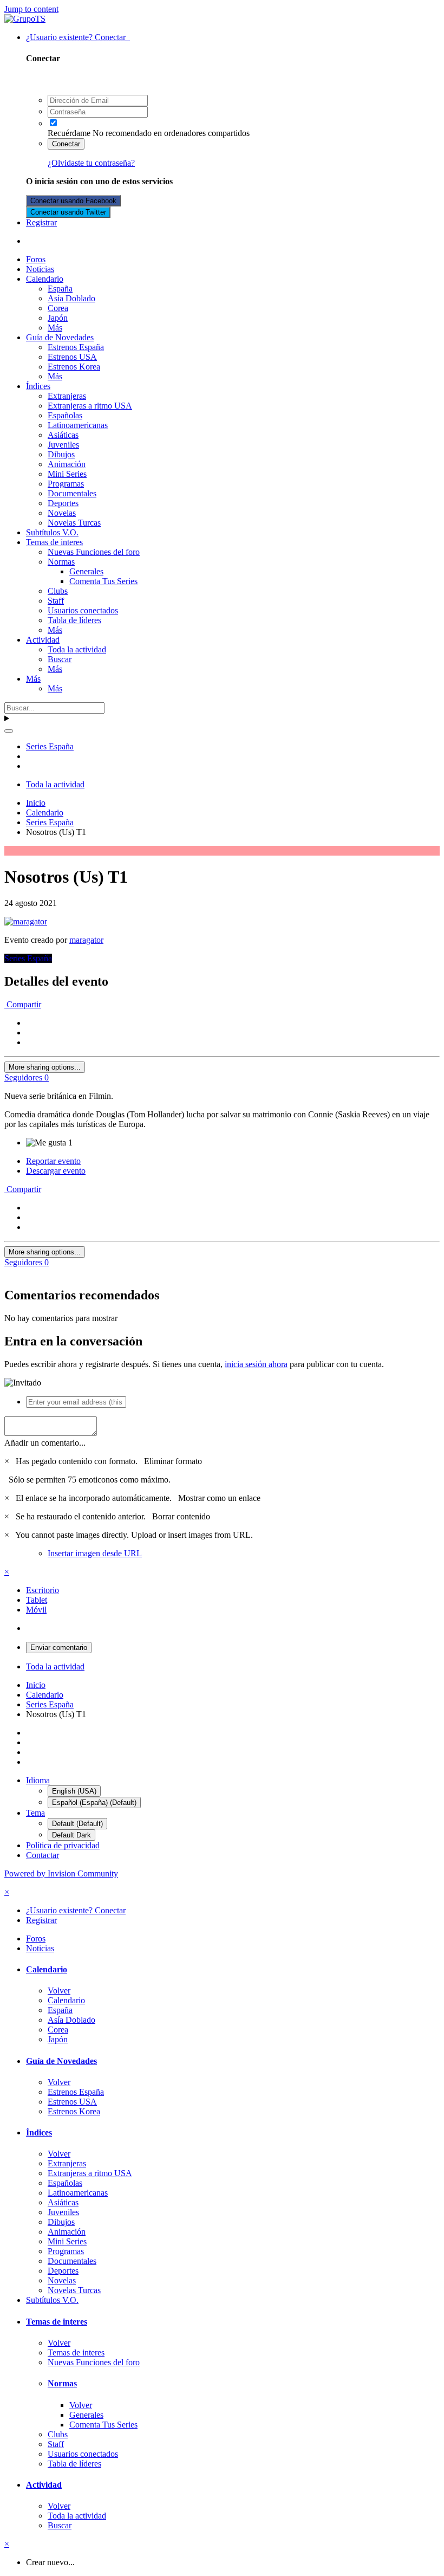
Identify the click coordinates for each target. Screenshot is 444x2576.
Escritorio (43, 1590)
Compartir (23, 1004)
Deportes (63, 503)
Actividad (43, 640)
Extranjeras (67, 396)
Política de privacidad (63, 1845)
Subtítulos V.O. (52, 532)
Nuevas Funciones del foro (94, 552)
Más (55, 328)
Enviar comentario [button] (59, 1648)
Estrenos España (76, 347)
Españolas (65, 415)
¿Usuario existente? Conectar (78, 37)
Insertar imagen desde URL (95, 1553)
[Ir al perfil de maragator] (26, 921)
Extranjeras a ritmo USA (90, 406)
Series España (28, 958)
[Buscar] (9, 731)
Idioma (38, 1780)
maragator (86, 940)
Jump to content (31, 9)
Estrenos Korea (74, 367)
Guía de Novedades (60, 337)
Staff (56, 601)
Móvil (36, 1610)
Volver (59, 1991)
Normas (61, 562)
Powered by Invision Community (61, 1873)
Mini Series (67, 474)
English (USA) (74, 1791)
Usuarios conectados (83, 610)
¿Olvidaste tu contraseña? (91, 163)
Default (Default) (77, 1824)
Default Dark (71, 1835)
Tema (35, 1813)
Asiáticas (63, 435)
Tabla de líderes (74, 620)
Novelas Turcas (74, 523)
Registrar (41, 222)
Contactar (43, 1855)
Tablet (37, 1600)
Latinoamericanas (78, 425)
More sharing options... (45, 1067)
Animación (67, 464)
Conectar (66, 144)
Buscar (60, 659)
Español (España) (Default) (94, 1802)
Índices (38, 386)
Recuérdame (69, 133)
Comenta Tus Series (103, 581)
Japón (58, 318)
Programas (66, 484)
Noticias (40, 269)
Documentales (72, 493)
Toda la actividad (77, 649)
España (60, 289)
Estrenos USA (72, 357)
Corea (58, 308)
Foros (36, 259)
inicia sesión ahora (256, 1364)
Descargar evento (56, 1171)
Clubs (58, 591)
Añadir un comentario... (45, 1443)
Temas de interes (54, 542)
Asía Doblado (71, 298)
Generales (86, 571)
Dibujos (61, 454)
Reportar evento (53, 1161)
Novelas (62, 513)
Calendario (45, 279)
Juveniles (63, 445)
